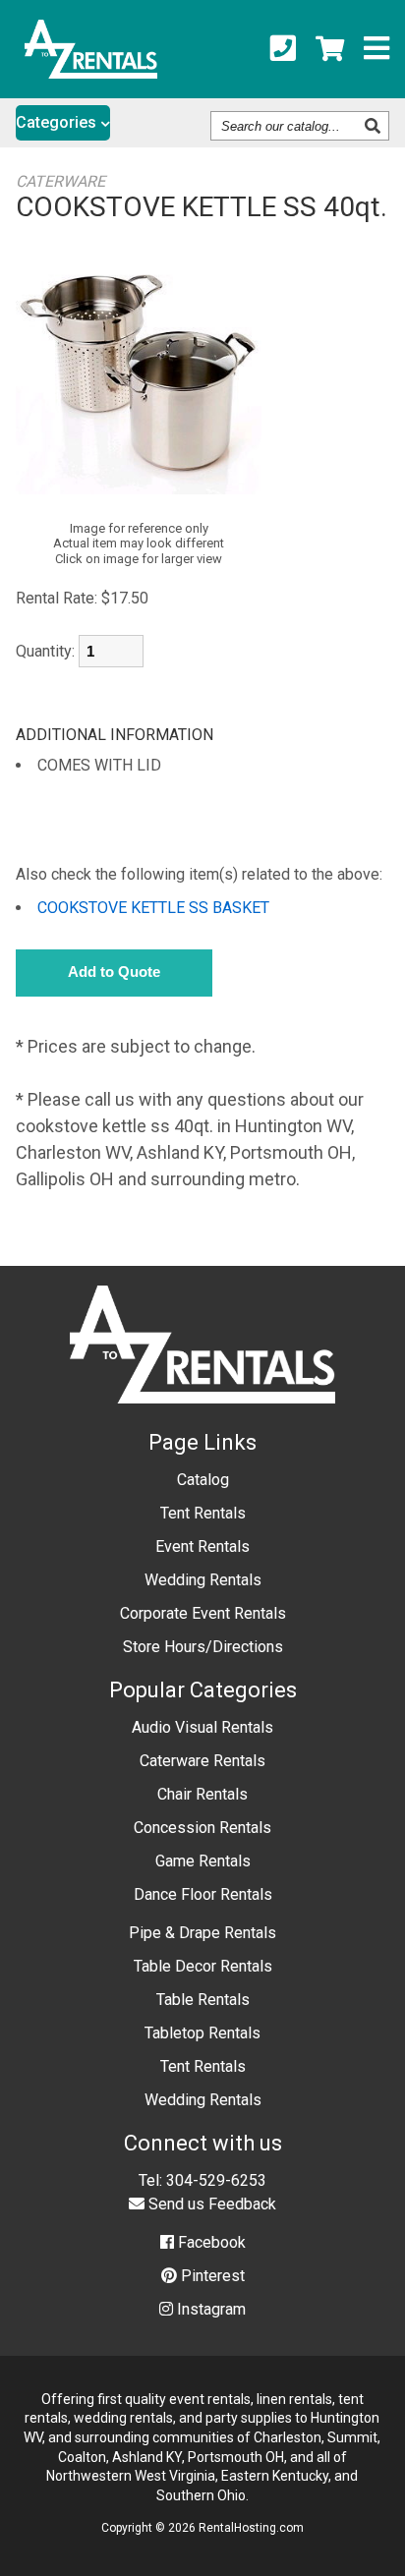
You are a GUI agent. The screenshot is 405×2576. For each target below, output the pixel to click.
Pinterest (211, 2276)
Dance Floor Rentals (203, 1894)
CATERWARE (60, 181)
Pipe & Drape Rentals (202, 1933)
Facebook (210, 2242)
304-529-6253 (216, 2180)
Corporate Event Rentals (203, 1613)
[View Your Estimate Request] (330, 49)
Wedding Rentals (203, 1580)
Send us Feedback (210, 2204)
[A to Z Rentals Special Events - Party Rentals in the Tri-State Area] (91, 72)
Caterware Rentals (202, 1761)
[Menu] (376, 49)
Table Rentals (203, 2000)
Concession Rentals (202, 1828)
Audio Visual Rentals (202, 1727)
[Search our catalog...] (375, 126)
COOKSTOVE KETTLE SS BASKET (153, 908)
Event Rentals (202, 1546)
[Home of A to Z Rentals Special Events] (203, 1418)
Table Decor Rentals (203, 1966)
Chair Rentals (202, 1794)
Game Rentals (203, 1861)
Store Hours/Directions (203, 1647)
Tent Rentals (203, 1513)
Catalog (203, 1480)
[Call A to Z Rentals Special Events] (283, 49)
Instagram (209, 2309)
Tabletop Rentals (202, 2033)
